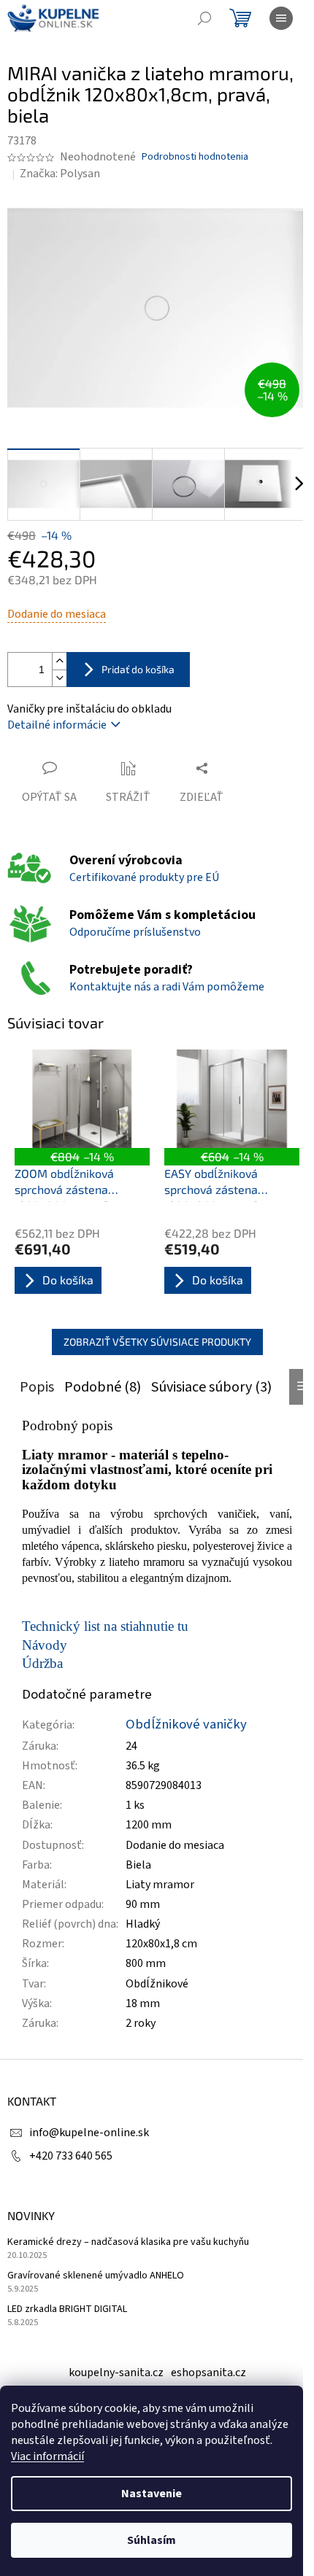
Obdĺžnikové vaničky (186, 1724)
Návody (45, 1645)
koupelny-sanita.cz (116, 2373)
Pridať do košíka (138, 669)
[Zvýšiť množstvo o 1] (59, 661)
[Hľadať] (204, 18)
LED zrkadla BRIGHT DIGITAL (67, 2309)
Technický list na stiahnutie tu (105, 1626)
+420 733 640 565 (71, 2156)
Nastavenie (152, 2494)
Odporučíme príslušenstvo (135, 932)
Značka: (60, 174)
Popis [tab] (37, 1387)
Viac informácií (47, 2456)
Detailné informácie (57, 725)
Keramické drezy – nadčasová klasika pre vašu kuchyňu (128, 2242)
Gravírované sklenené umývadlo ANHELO (96, 2276)
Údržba (42, 1663)
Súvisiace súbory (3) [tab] (211, 1387)
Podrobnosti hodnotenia (195, 157)
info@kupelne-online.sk (89, 2133)
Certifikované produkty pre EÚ (144, 877)
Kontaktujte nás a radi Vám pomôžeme (167, 987)
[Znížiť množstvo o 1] (59, 678)
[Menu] (281, 18)
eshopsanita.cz (208, 2373)
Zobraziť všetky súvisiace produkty (157, 1342)
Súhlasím (152, 2540)
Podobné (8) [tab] (103, 1387)
